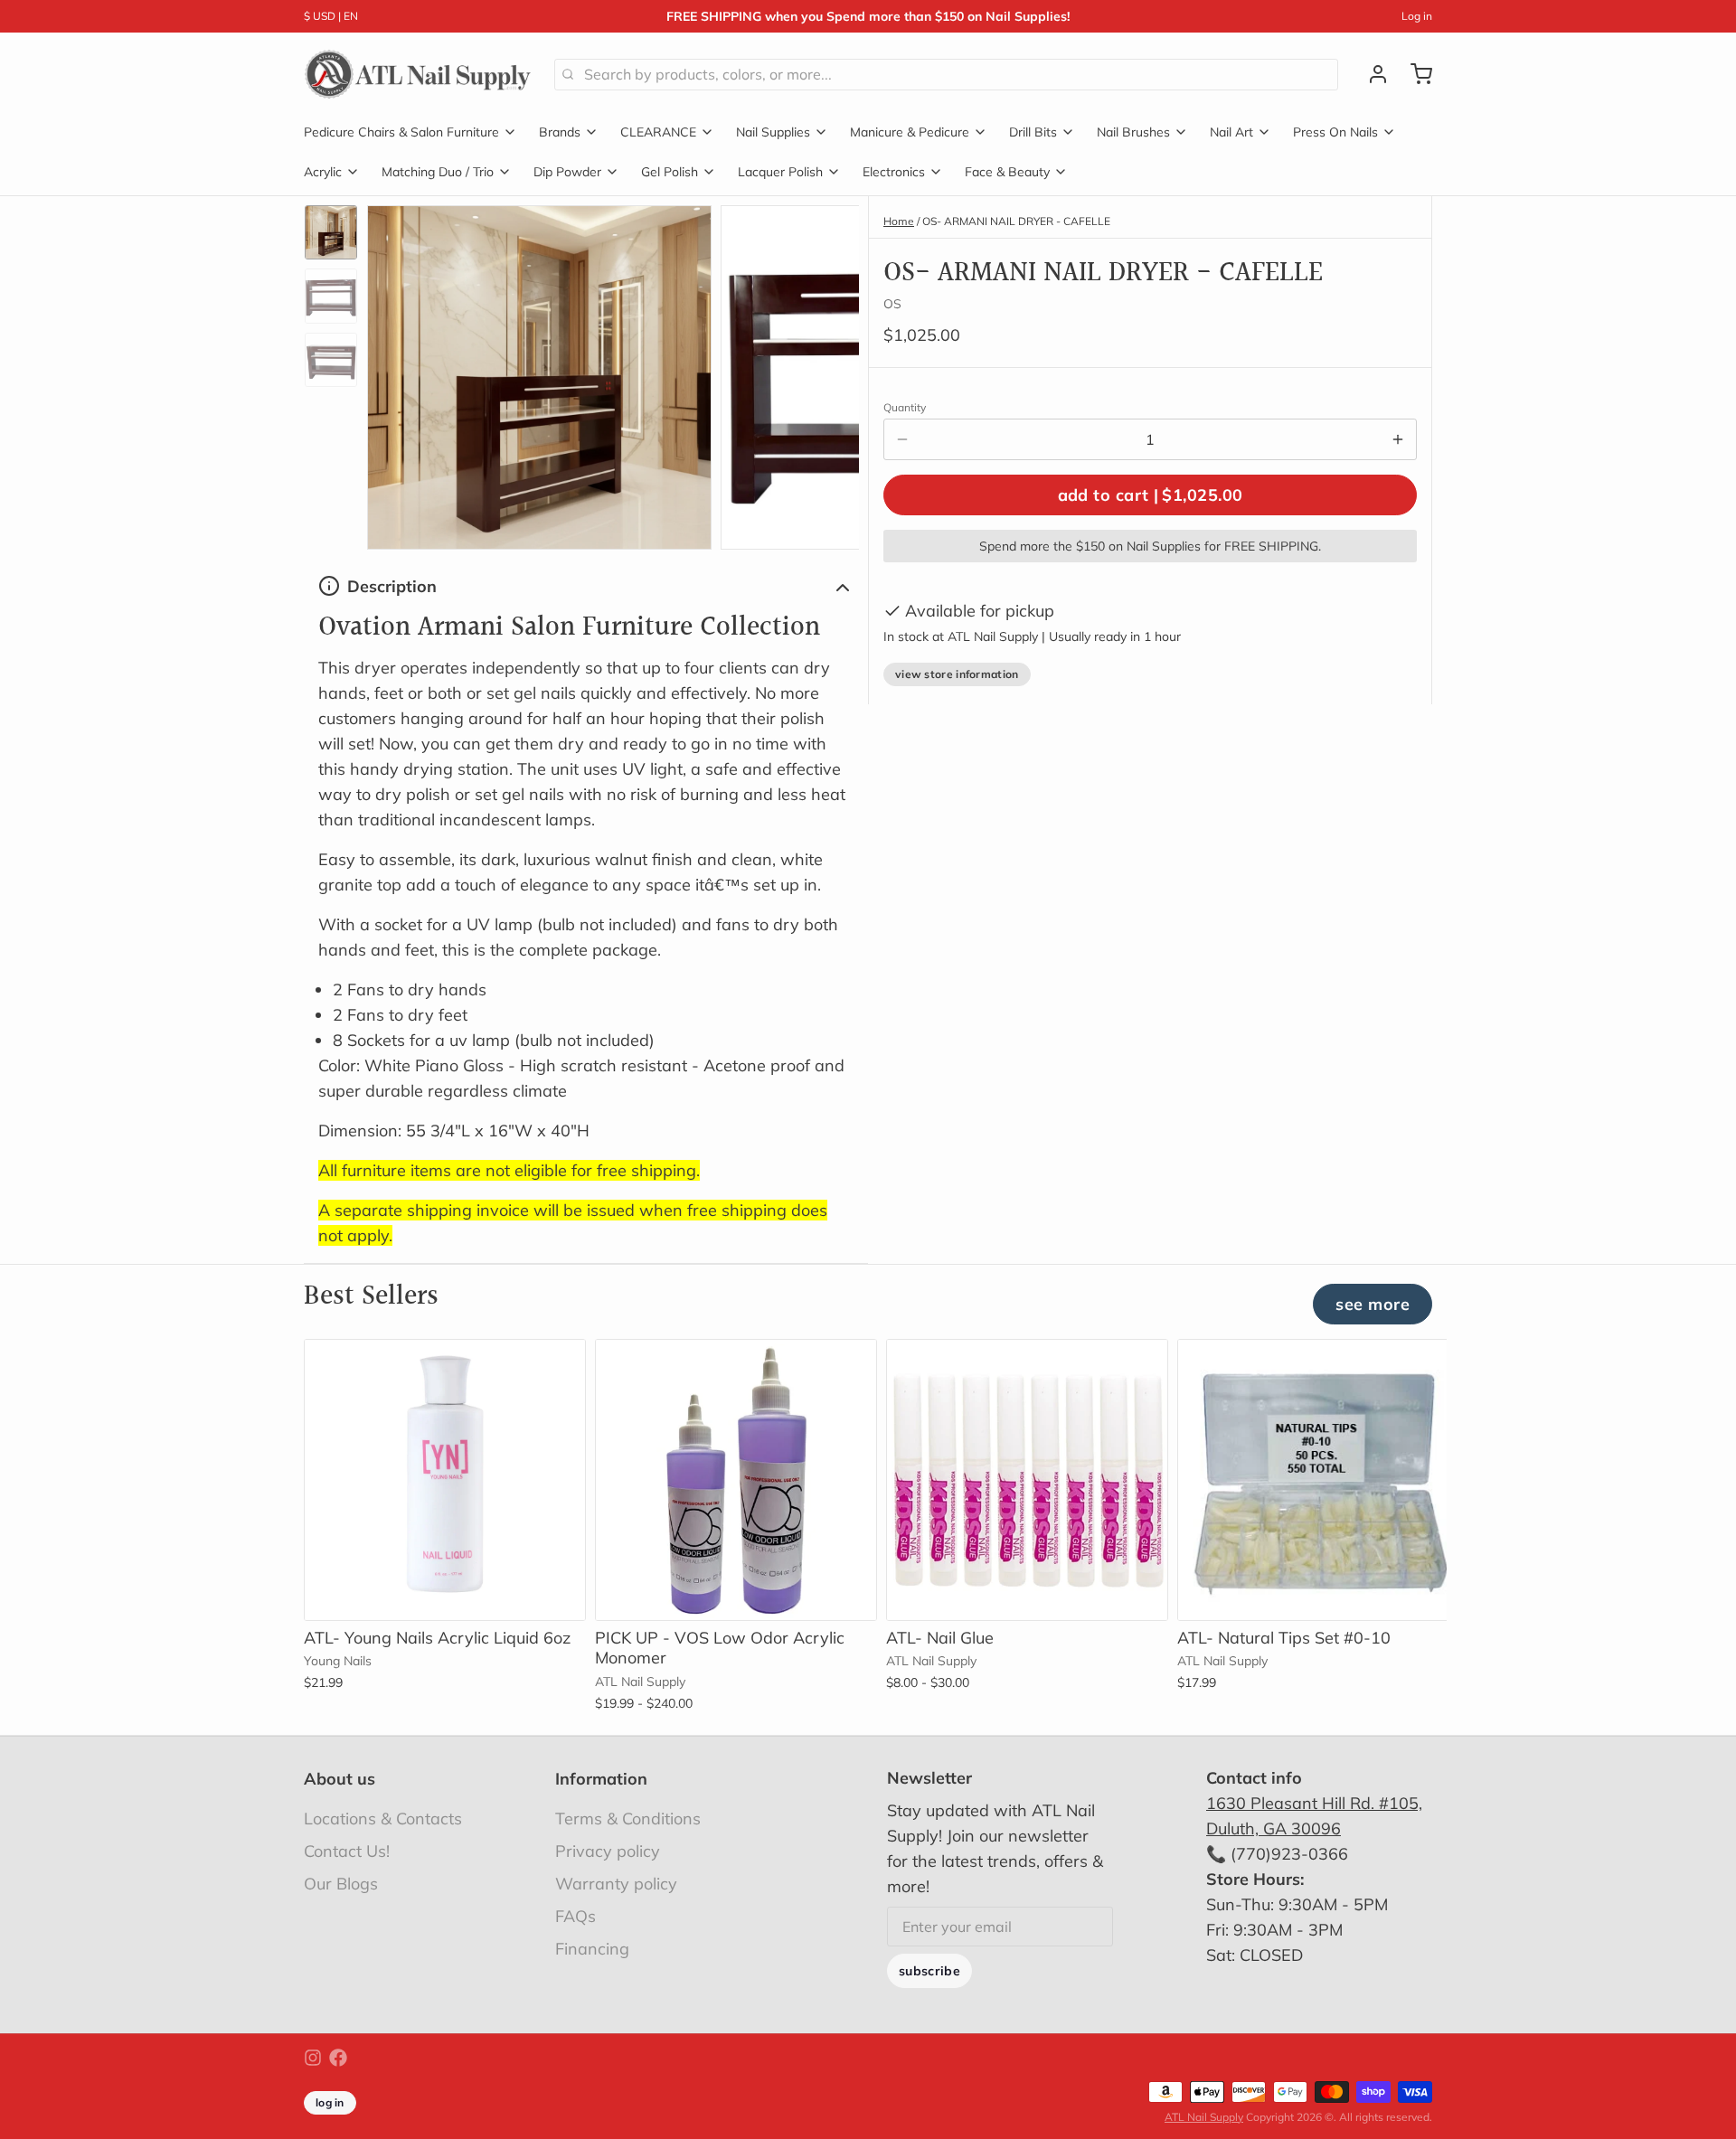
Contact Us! (347, 1851)
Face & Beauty (1007, 172)
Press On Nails (1335, 132)
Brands (560, 132)
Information (601, 1779)
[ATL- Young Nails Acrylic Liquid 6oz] (445, 1480)
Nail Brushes (1133, 132)
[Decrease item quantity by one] (902, 439)
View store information (957, 674)
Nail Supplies (773, 132)
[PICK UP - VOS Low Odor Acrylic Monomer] (736, 1480)
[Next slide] (831, 373)
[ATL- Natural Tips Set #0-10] (1318, 1480)
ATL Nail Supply (1204, 2117)
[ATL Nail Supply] (418, 74)
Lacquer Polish (780, 172)
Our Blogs (341, 1884)
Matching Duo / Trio (438, 172)
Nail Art (1231, 132)
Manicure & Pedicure (910, 132)
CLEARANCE (658, 132)
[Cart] (1414, 74)
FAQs (576, 1916)
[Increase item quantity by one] (1398, 439)
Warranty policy (616, 1884)
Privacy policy (608, 1851)
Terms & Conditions (628, 1819)
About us (340, 1779)
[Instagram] (313, 2058)
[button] (1150, 495)
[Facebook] (338, 2058)
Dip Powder (567, 172)
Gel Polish (670, 172)
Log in (1417, 16)
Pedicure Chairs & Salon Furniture (401, 132)
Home (899, 221)
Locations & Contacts (383, 1819)
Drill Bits (1033, 132)
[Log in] (1371, 74)
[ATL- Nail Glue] (1027, 1480)
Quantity (905, 407)
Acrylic (323, 172)
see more (1373, 1304)
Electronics (894, 172)
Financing (592, 1949)
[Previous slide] (395, 373)
